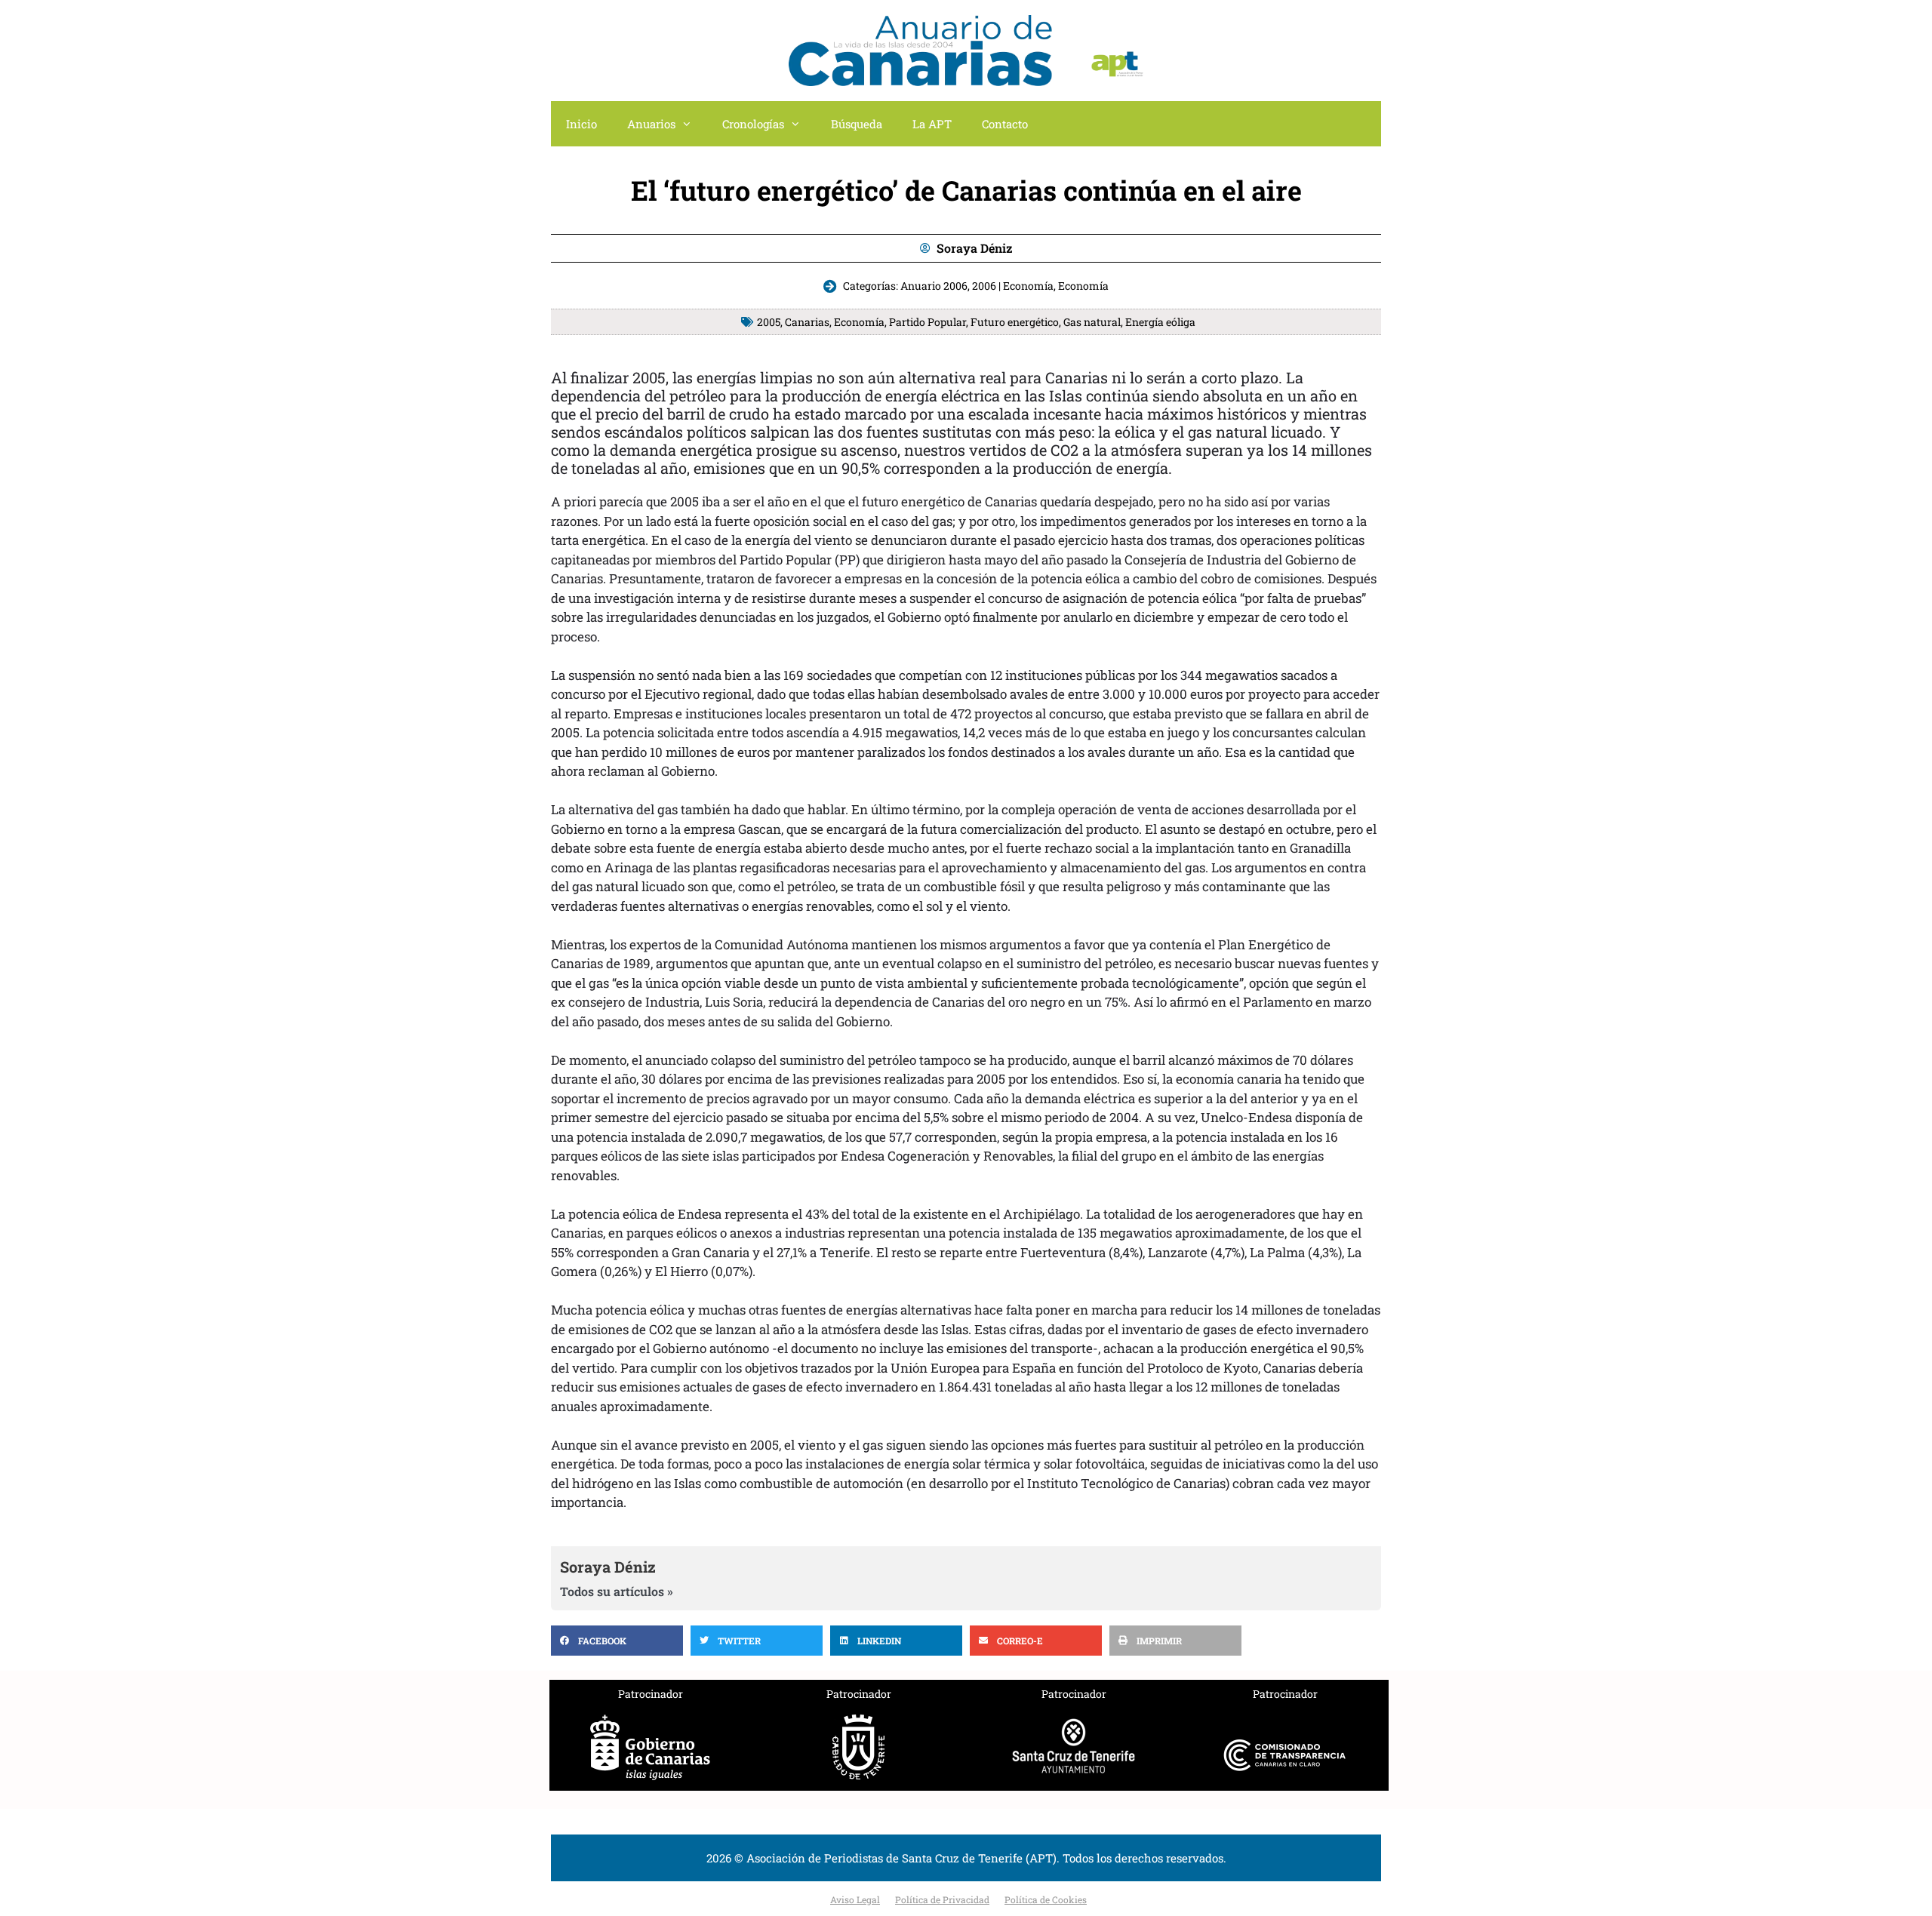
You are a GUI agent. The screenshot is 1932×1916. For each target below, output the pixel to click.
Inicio (581, 124)
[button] (617, 1641)
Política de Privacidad (942, 1899)
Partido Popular (928, 322)
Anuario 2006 (934, 286)
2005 (769, 322)
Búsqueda (857, 124)
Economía (1083, 286)
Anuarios (651, 124)
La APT (932, 124)
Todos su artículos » (617, 1592)
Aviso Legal (855, 1899)
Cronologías (753, 124)
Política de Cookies (1046, 1899)
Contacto (1005, 124)
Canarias (807, 322)
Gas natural (1092, 322)
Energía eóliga (1160, 322)
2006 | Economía (1013, 286)
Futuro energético (1015, 322)
